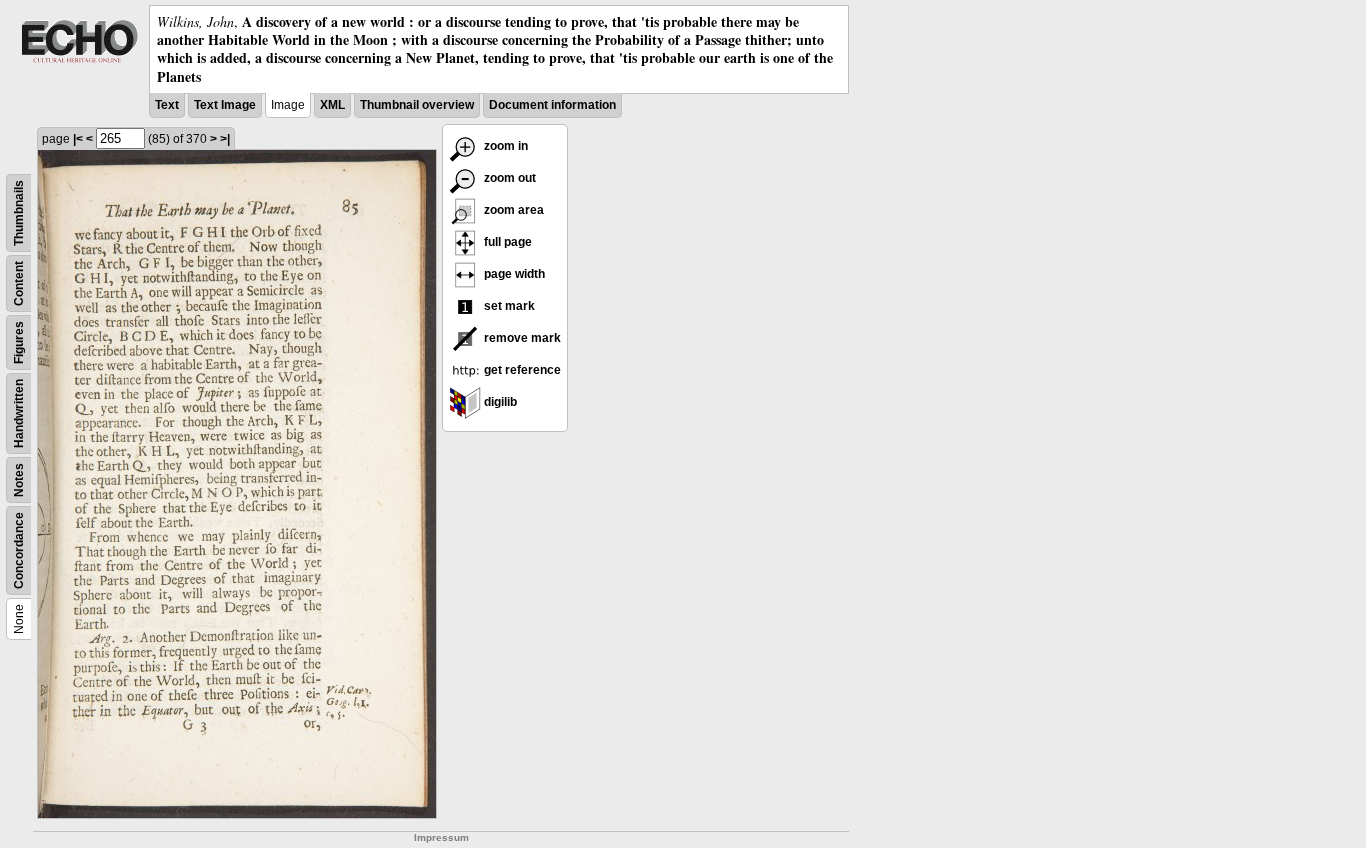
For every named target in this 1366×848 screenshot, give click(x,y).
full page (506, 242)
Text (167, 105)
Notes (19, 480)
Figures (19, 342)
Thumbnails (19, 213)
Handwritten (19, 413)
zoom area (512, 210)
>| (225, 139)
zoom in (504, 146)
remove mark (521, 338)
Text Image (225, 105)
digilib (499, 402)
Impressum (441, 837)
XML (332, 105)
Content (19, 283)
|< (78, 139)
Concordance (19, 550)
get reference (521, 370)
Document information (552, 105)
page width (513, 274)
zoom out (508, 178)
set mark (508, 306)
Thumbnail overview (417, 105)
